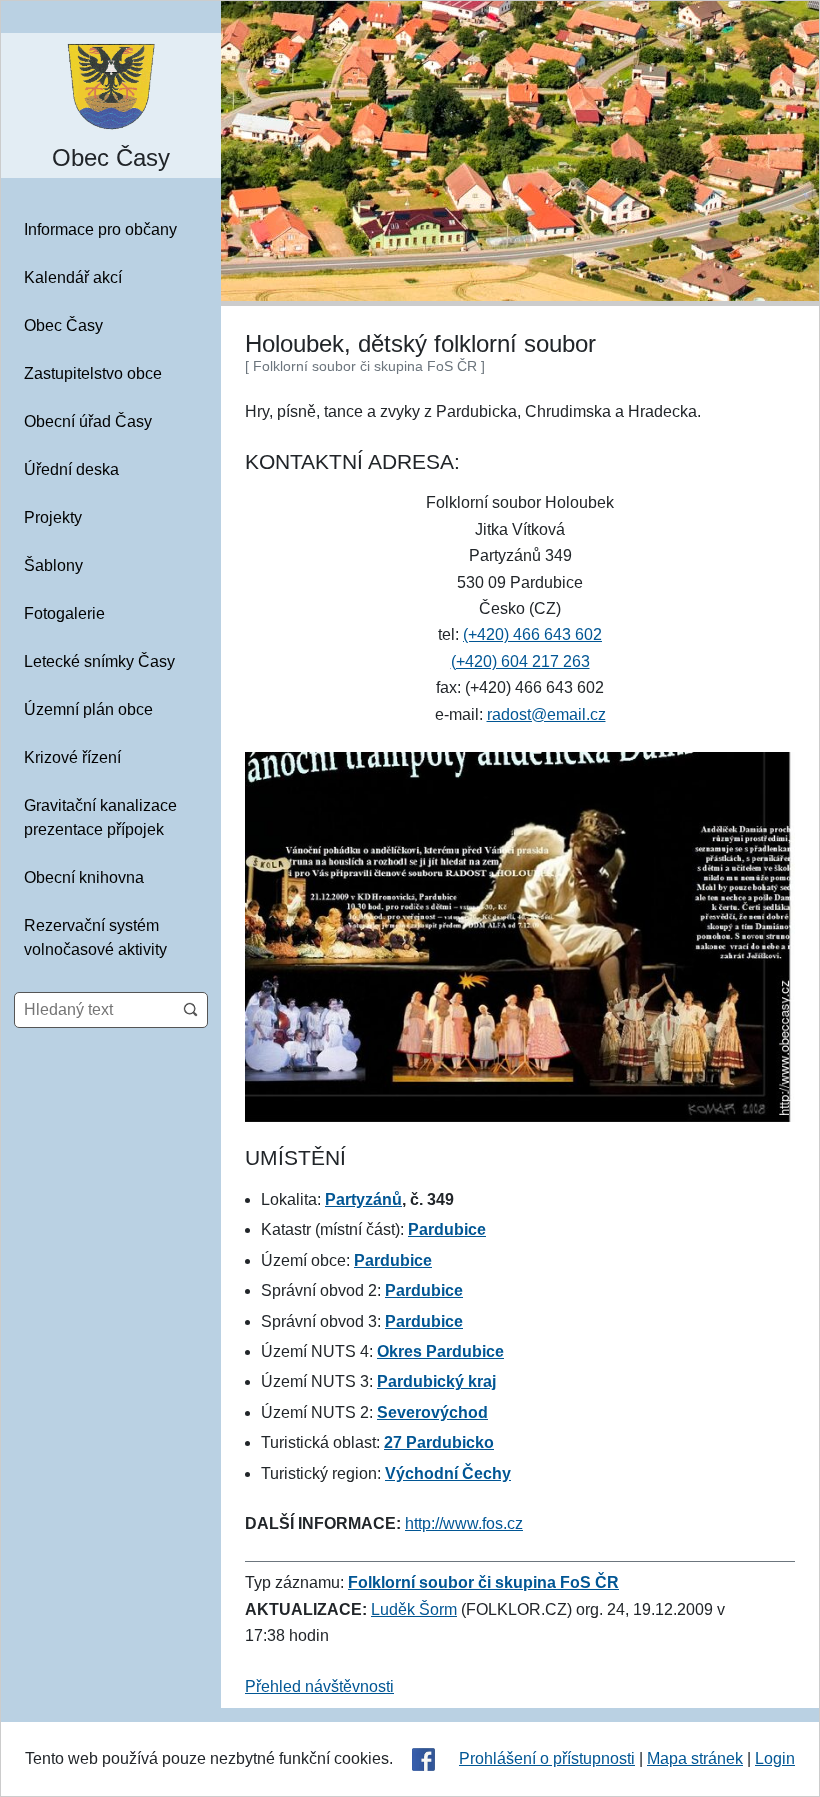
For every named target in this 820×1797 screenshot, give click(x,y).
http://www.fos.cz (464, 1523)
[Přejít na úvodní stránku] (111, 85)
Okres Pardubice (440, 1351)
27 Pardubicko (439, 1442)
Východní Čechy (448, 1473)
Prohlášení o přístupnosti (547, 1758)
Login (775, 1758)
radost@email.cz (546, 714)
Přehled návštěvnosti (319, 1686)
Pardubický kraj (436, 1381)
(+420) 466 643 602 (532, 634)
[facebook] (423, 1759)
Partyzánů (363, 1199)
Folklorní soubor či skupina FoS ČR (483, 1582)
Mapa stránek (695, 1758)
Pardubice (447, 1229)
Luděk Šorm (414, 1609)
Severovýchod (432, 1412)
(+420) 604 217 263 (520, 661)
